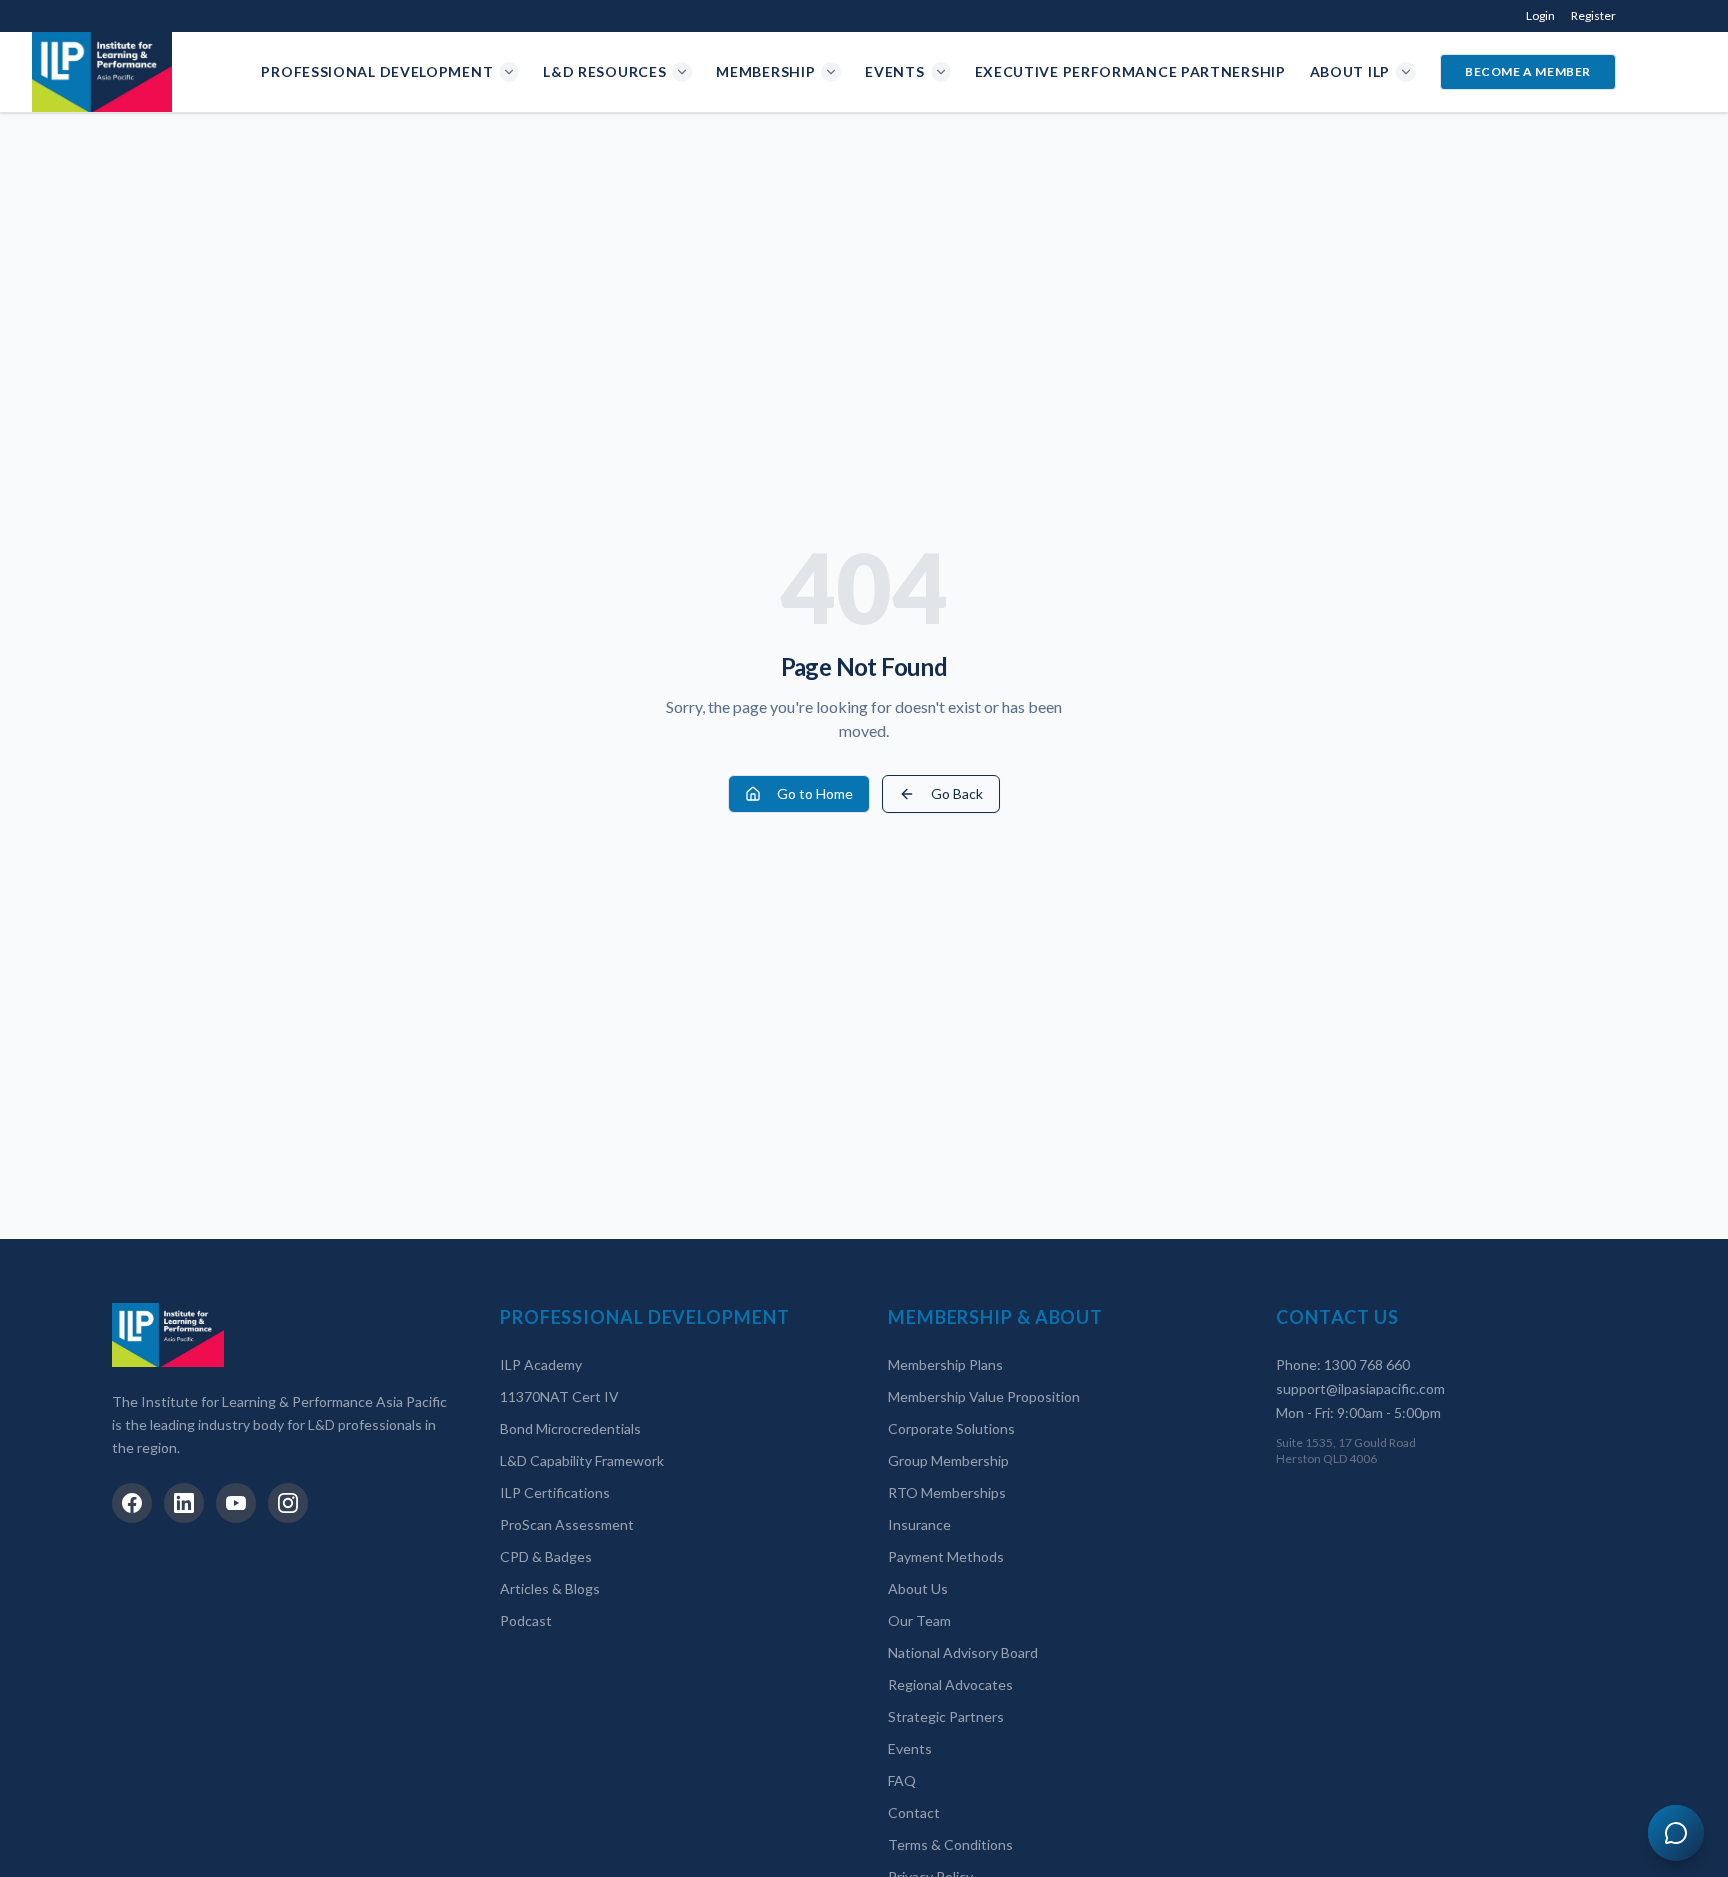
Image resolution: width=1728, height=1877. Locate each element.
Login (1540, 15)
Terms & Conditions (950, 1844)
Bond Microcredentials (570, 1428)
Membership (765, 71)
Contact (914, 1812)
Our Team (919, 1620)
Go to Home (815, 793)
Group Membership (948, 1460)
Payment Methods (946, 1556)
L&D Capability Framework (582, 1460)
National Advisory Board (963, 1652)
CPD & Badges (546, 1556)
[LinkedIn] (184, 1503)
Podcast (526, 1620)
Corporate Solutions (951, 1428)
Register (1593, 15)
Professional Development (377, 71)
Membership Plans (945, 1364)
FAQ (902, 1780)
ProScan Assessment (567, 1524)
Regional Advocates (950, 1684)
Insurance (919, 1524)
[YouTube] (236, 1503)
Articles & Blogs (550, 1588)
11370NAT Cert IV (559, 1396)
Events (894, 71)
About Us (918, 1588)
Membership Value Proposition (984, 1396)
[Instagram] (288, 1503)
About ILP (1350, 71)
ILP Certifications (555, 1492)
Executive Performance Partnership (1130, 71)
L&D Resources (604, 71)
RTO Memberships (947, 1492)
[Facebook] (132, 1503)
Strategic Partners (946, 1716)
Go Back (957, 793)
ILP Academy (541, 1364)
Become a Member (1528, 71)
